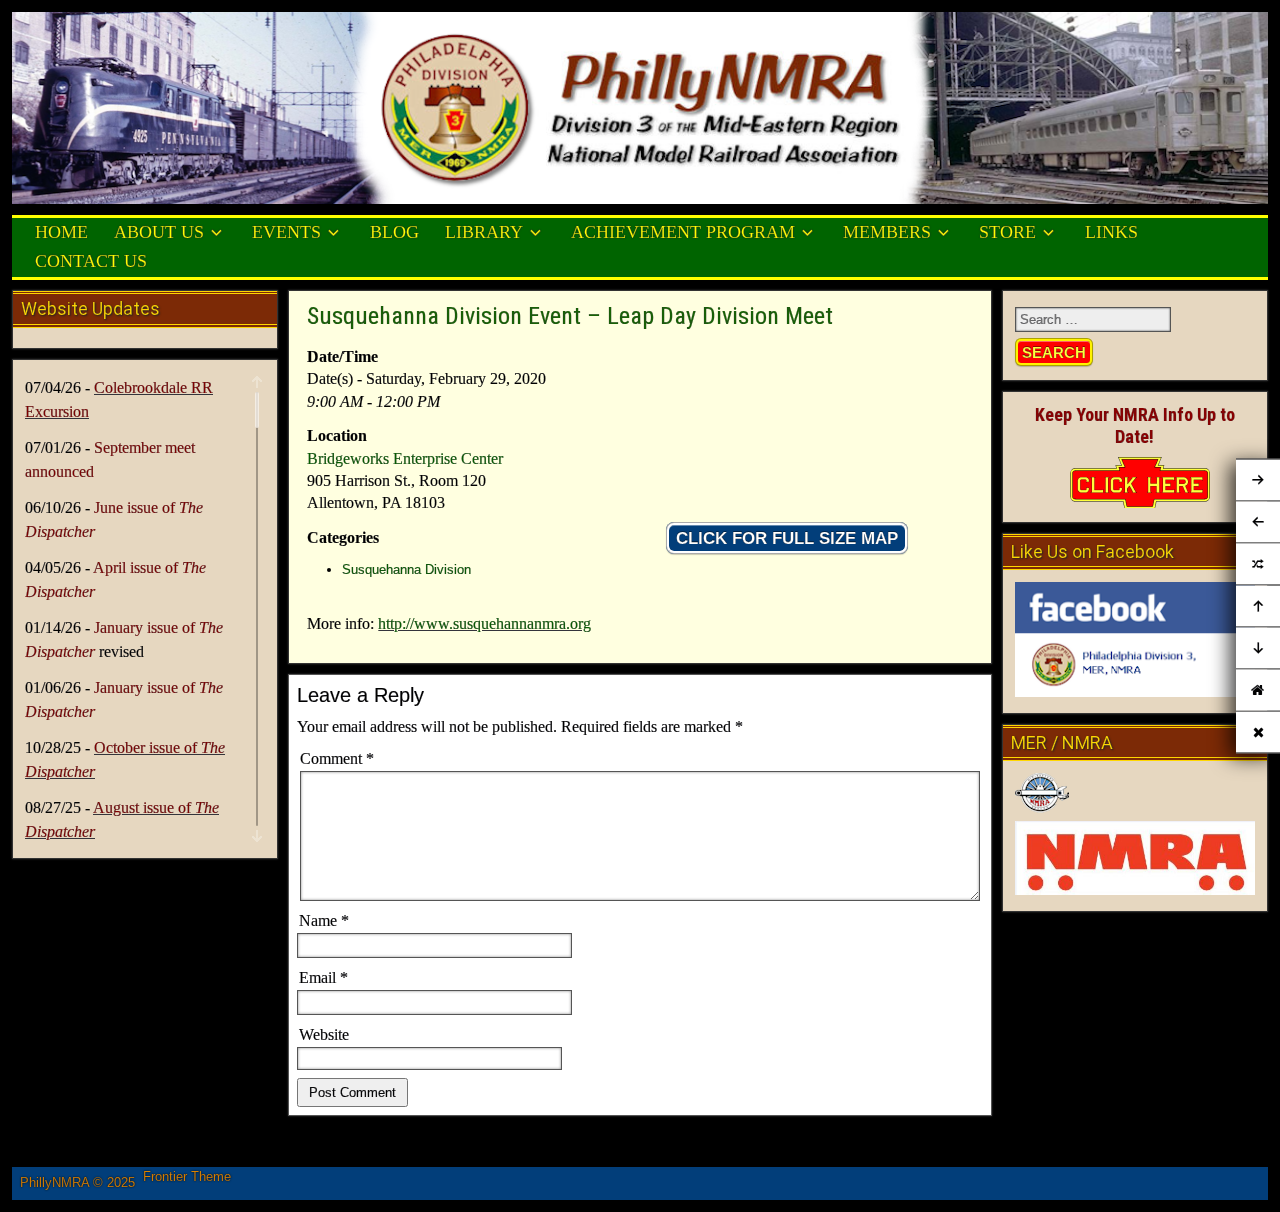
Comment (337, 758)
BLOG (394, 232)
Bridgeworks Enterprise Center (405, 458)
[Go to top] (1258, 607)
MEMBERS (887, 232)
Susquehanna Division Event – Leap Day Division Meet (570, 316)
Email (323, 977)
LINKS (1111, 232)
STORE (1007, 232)
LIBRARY (484, 232)
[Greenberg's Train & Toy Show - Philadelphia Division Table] (1258, 565)
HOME (61, 232)
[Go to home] (1258, 690)
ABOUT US (159, 232)
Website (324, 1034)
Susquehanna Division (406, 569)
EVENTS (286, 232)
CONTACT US (91, 261)
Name (324, 920)
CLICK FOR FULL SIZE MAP (787, 538)
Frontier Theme (187, 1176)
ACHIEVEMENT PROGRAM (683, 232)
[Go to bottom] (1258, 649)
